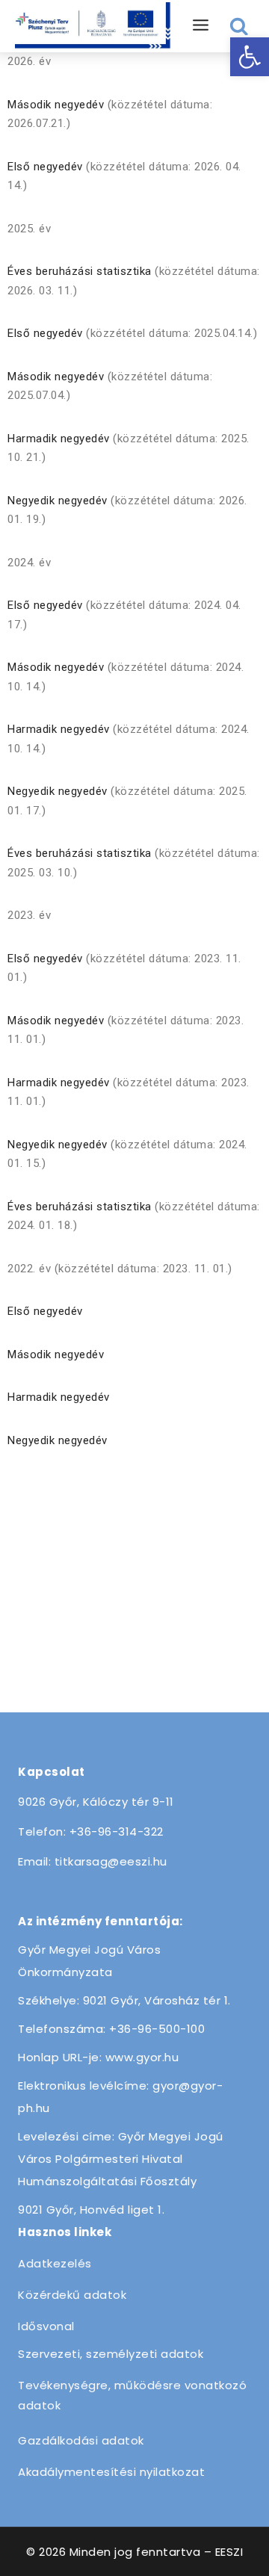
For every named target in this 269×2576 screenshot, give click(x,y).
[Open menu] (201, 26)
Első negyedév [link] (45, 167)
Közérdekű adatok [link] (72, 2295)
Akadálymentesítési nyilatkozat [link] (111, 2472)
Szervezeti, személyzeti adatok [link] (111, 2354)
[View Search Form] (239, 27)
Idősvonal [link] (46, 2326)
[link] (250, 57)
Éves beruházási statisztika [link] (80, 271)
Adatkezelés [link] (55, 2263)
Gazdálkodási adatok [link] (81, 2440)
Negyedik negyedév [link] (58, 501)
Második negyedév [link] (56, 105)
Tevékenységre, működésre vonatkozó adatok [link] (132, 2395)
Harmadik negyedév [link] (59, 439)
